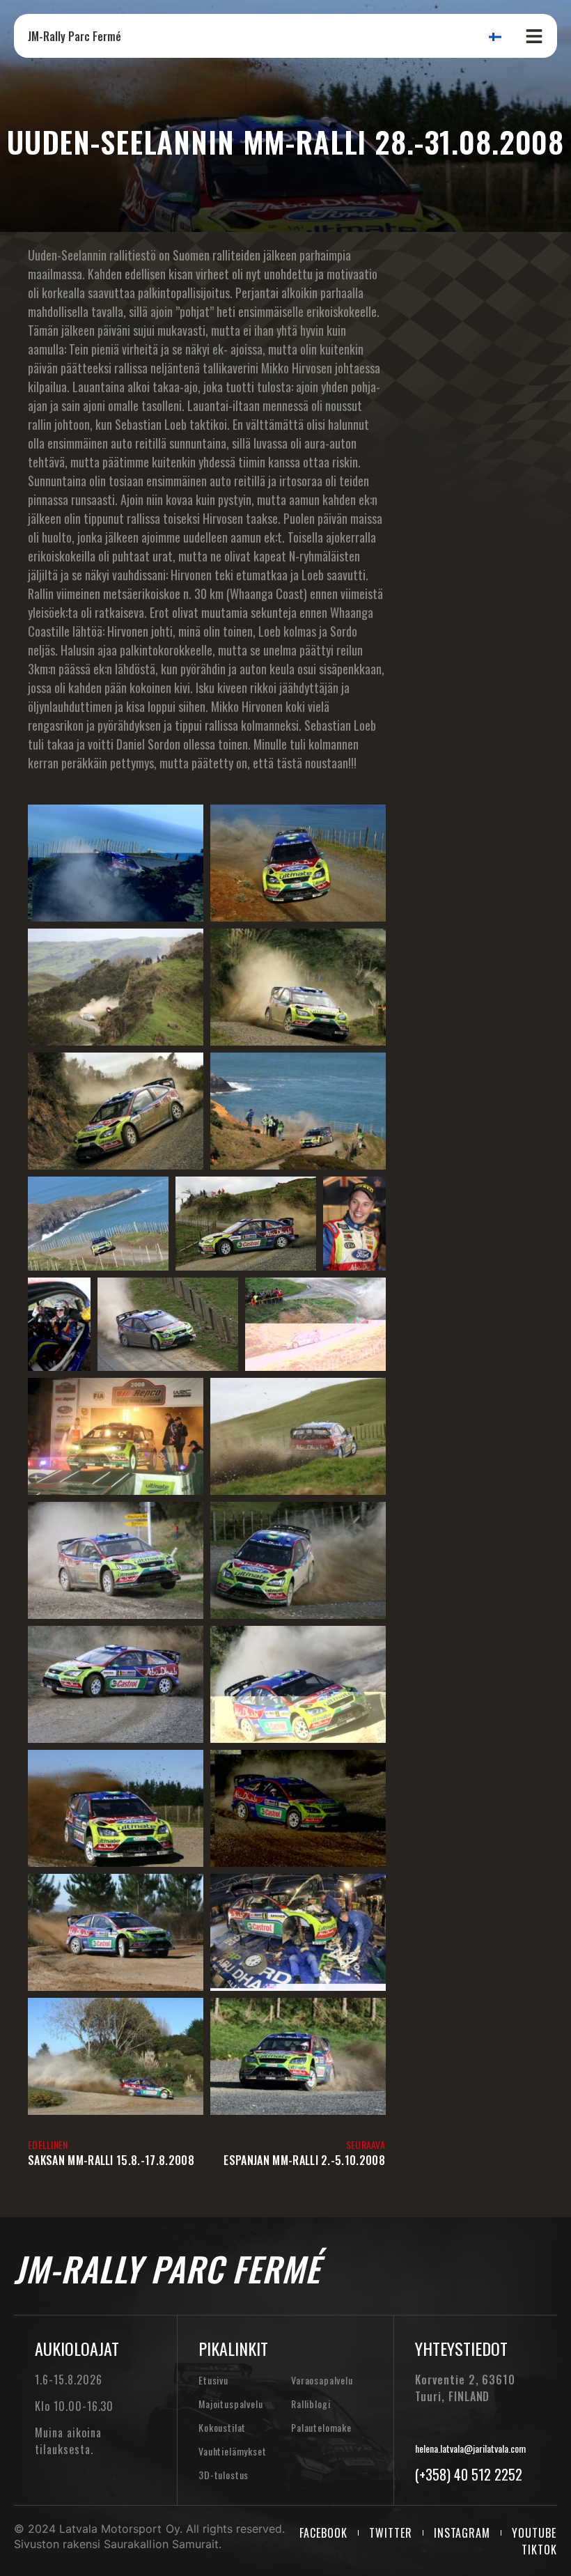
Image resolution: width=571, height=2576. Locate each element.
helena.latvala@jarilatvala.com (470, 2448)
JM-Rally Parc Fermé (75, 36)
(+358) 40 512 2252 (469, 2474)
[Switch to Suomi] (495, 36)
